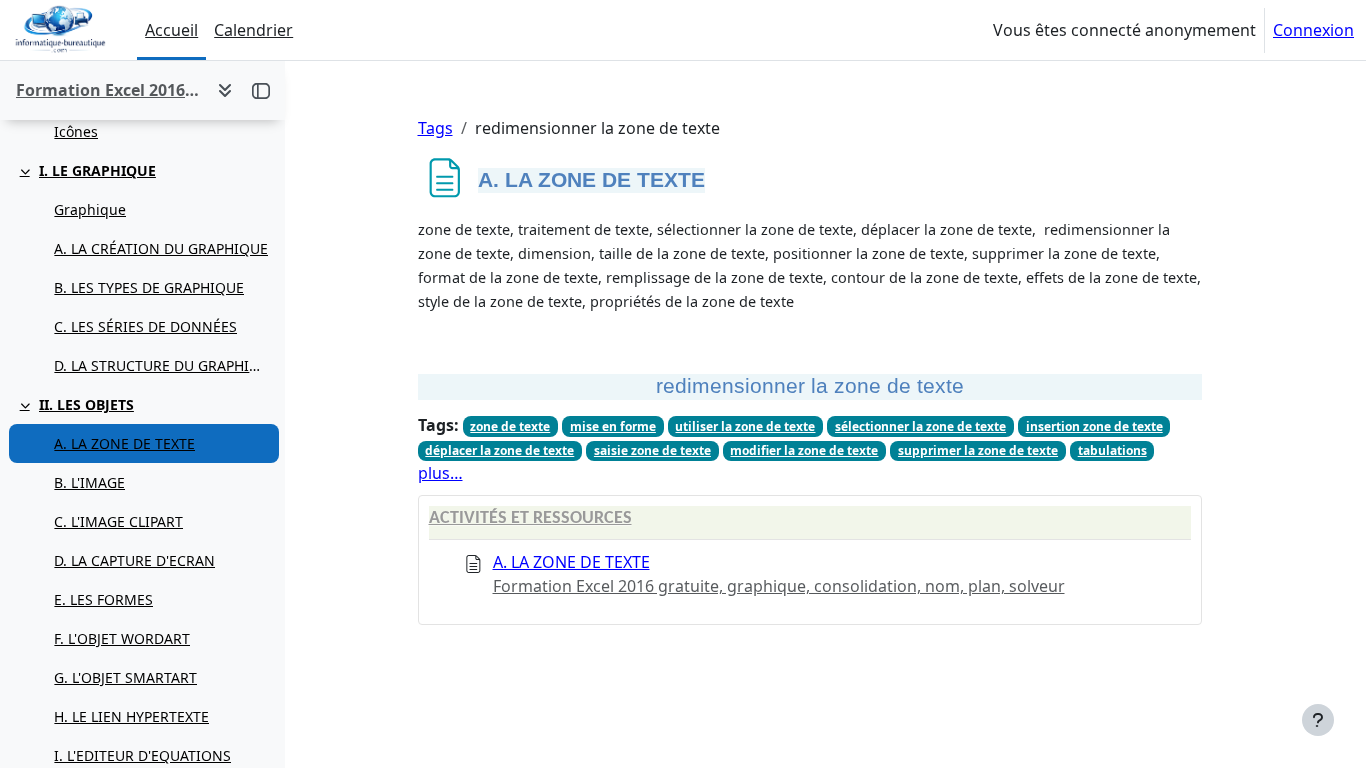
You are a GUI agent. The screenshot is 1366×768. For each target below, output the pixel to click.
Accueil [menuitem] (171, 30)
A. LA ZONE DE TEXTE (124, 443)
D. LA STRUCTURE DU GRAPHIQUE (161, 365)
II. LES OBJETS (86, 404)
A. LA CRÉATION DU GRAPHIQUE (161, 248)
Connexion (1313, 30)
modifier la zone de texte (804, 450)
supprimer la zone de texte (978, 450)
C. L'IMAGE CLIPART (118, 521)
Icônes (76, 131)
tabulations (1112, 450)
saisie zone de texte (652, 450)
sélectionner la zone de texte (920, 426)
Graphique (90, 209)
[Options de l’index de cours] (225, 90)
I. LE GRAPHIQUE (97, 170)
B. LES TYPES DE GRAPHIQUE (149, 287)
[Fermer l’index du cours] (261, 90)
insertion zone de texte (1094, 426)
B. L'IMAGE (89, 482)
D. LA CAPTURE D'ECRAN (134, 560)
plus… (440, 473)
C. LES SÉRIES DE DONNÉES (145, 326)
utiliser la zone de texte (745, 426)
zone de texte (510, 426)
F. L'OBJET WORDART (122, 638)
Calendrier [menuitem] (253, 30)
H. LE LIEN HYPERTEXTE (131, 716)
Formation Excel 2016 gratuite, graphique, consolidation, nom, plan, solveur (779, 586)
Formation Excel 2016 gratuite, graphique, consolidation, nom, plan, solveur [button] (108, 90)
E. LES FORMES (103, 599)
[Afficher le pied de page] (1318, 720)
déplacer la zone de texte (499, 450)
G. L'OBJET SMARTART (125, 677)
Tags (435, 128)
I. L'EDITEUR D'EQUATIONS (142, 755)
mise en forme (613, 426)
